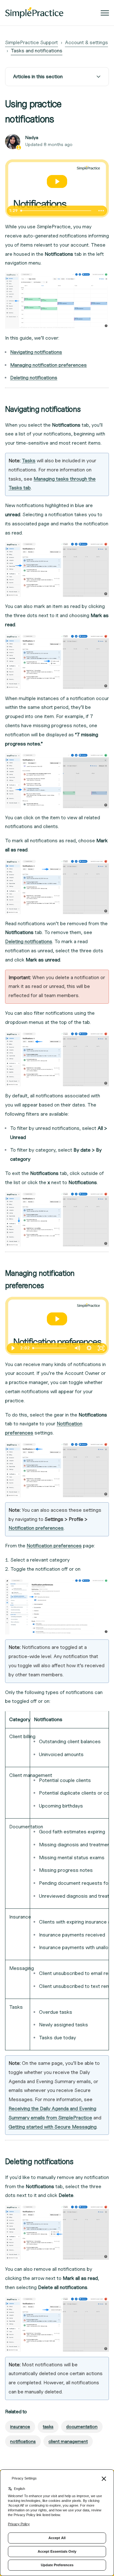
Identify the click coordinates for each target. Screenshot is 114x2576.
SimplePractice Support (32, 42)
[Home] (34, 13)
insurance (20, 2426)
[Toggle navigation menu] (105, 13)
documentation (82, 2426)
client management (68, 2441)
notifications (23, 2441)
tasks (48, 2426)
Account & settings (86, 42)
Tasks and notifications (37, 51)
